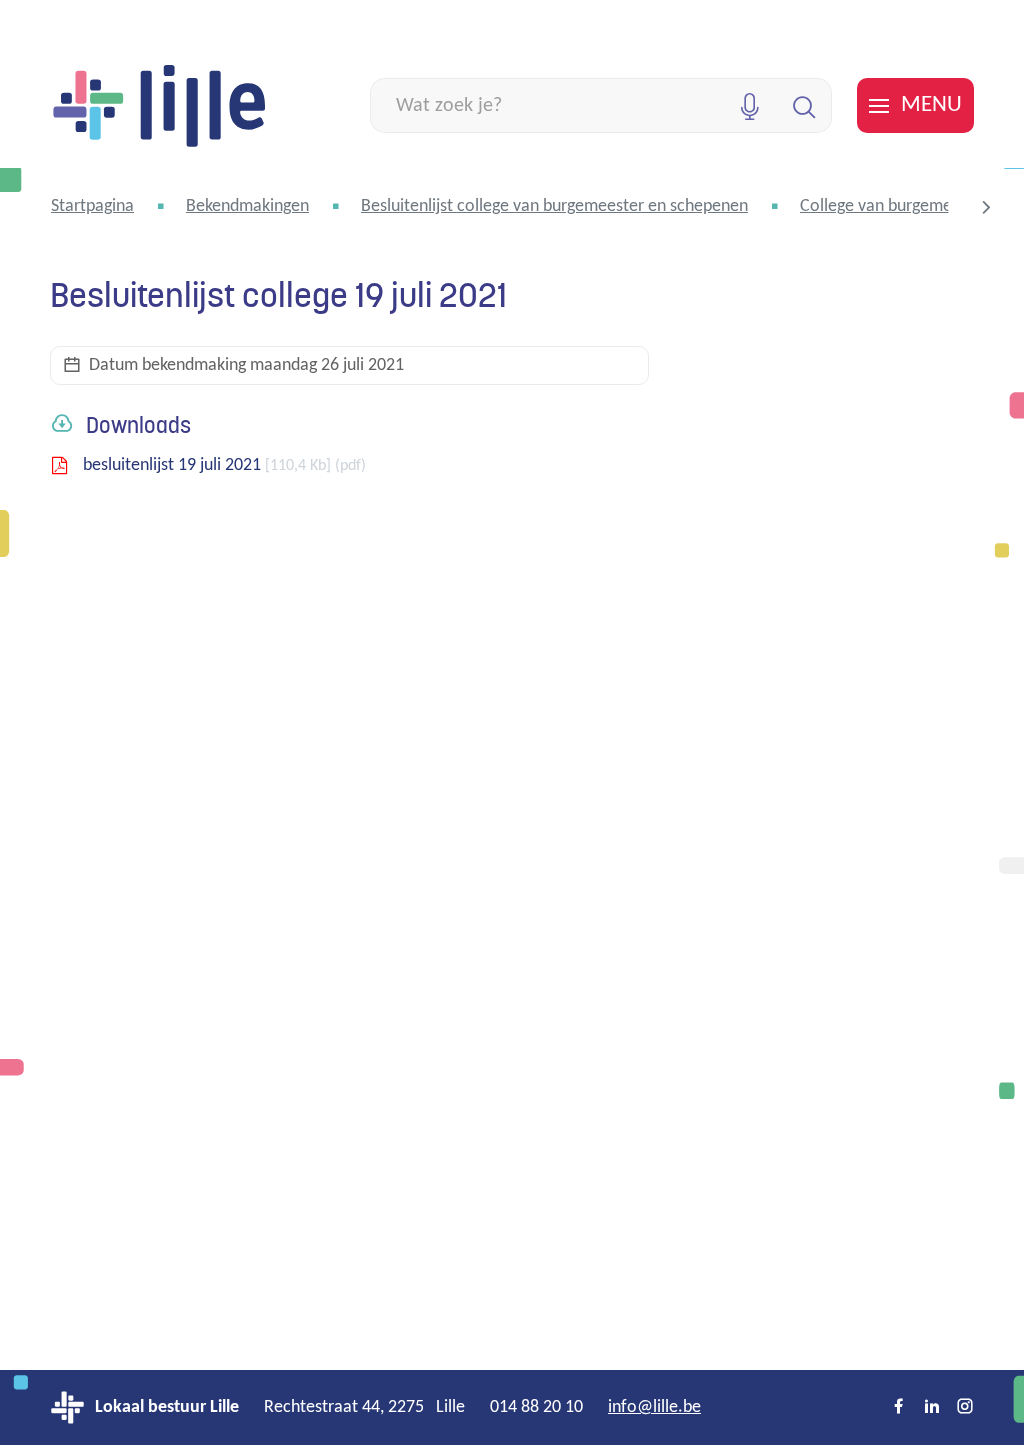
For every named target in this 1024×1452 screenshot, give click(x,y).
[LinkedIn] (932, 1408)
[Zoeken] (804, 105)
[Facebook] (899, 1408)
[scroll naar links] (986, 207)
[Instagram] (965, 1408)
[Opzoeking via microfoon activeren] (749, 105)
